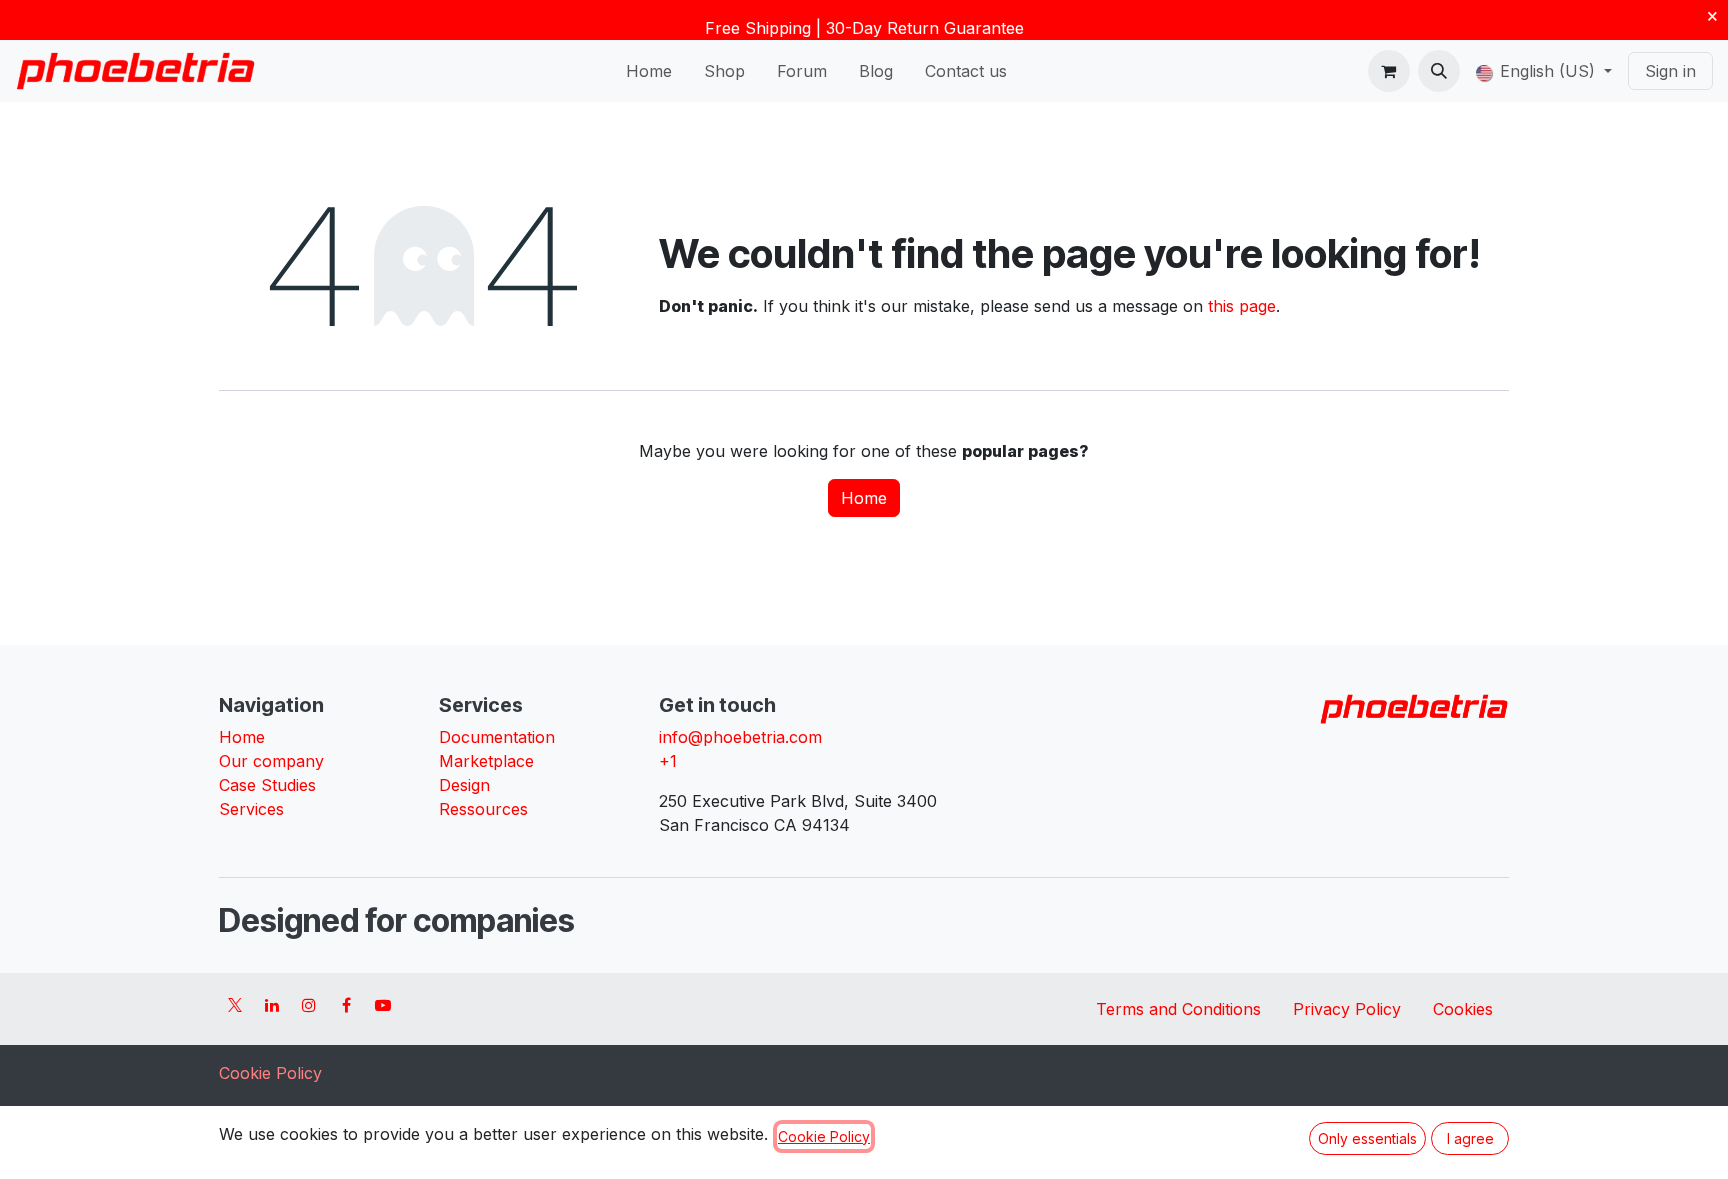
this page (1242, 306)
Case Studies (267, 785)
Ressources (483, 809)
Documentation (497, 737)
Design (464, 785)
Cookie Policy (270, 1073)
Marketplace (486, 761)
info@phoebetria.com (740, 737)
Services (251, 809)
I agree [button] (1470, 1138)
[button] (1439, 71)
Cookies (1463, 1009)
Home (864, 498)
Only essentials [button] (1367, 1138)
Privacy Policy (1347, 1009)
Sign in (1670, 71)
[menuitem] (649, 71)
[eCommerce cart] (1389, 71)
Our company (271, 761)
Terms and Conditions (1178, 1009)
